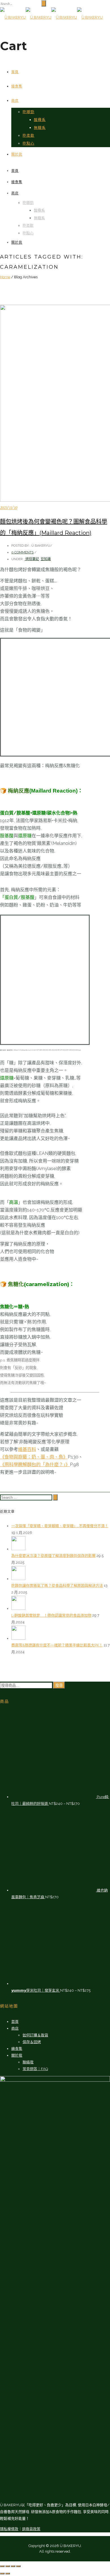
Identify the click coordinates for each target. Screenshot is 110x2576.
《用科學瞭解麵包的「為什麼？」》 (35, 1465)
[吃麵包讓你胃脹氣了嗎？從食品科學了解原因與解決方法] (18, 1579)
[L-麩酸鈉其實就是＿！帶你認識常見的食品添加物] (18, 1609)
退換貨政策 (31, 2529)
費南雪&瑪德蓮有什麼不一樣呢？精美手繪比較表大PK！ (57, 1645)
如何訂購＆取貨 (35, 2035)
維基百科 (27, 1449)
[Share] (8, 2566)
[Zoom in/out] (18, 2566)
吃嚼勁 (28, 112)
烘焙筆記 (32, 559)
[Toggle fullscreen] (13, 2566)
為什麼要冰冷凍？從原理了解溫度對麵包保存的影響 (53, 1556)
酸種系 (40, 120)
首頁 (15, 72)
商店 (15, 101)
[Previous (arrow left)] (2, 2573)
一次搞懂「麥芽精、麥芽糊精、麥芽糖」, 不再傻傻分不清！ (60, 1526)
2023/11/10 (9, 508)
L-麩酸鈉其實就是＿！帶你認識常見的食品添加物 (51, 1615)
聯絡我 (28, 2062)
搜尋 (59, 1685)
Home (5, 277)
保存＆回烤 (32, 2042)
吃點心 (28, 143)
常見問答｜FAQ (35, 2069)
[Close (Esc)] (2, 2566)
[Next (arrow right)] (8, 2573)
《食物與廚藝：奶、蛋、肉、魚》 (34, 1457)
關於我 (17, 154)
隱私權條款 (9, 2529)
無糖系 (40, 127)
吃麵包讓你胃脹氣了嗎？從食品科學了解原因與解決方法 (57, 1586)
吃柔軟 (28, 135)
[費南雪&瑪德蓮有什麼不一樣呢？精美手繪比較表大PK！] (18, 1638)
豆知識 (46, 559)
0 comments (22, 552)
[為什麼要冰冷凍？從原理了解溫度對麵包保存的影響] (18, 1549)
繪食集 (17, 86)
